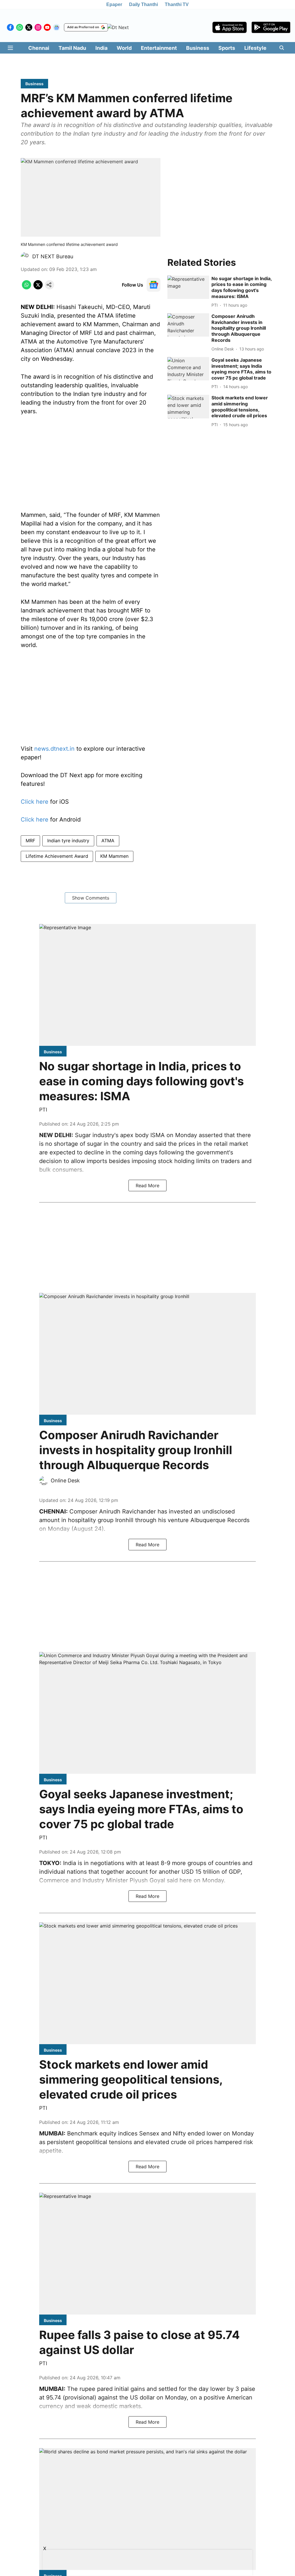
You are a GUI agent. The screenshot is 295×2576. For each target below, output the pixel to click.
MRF (30, 841)
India (101, 48)
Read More (147, 1185)
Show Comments (91, 898)
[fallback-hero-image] (188, 287)
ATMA (108, 841)
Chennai (39, 48)
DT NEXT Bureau (53, 256)
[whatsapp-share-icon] (27, 288)
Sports (227, 48)
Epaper (114, 4)
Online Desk (65, 1480)
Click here (35, 802)
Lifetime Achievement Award (57, 856)
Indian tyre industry (68, 841)
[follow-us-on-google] (154, 285)
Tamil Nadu (72, 48)
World (124, 48)
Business (198, 48)
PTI (43, 1110)
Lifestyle (255, 48)
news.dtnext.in (54, 749)
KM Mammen (114, 856)
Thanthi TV (177, 4)
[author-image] (25, 257)
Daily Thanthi (143, 4)
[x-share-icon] (38, 288)
